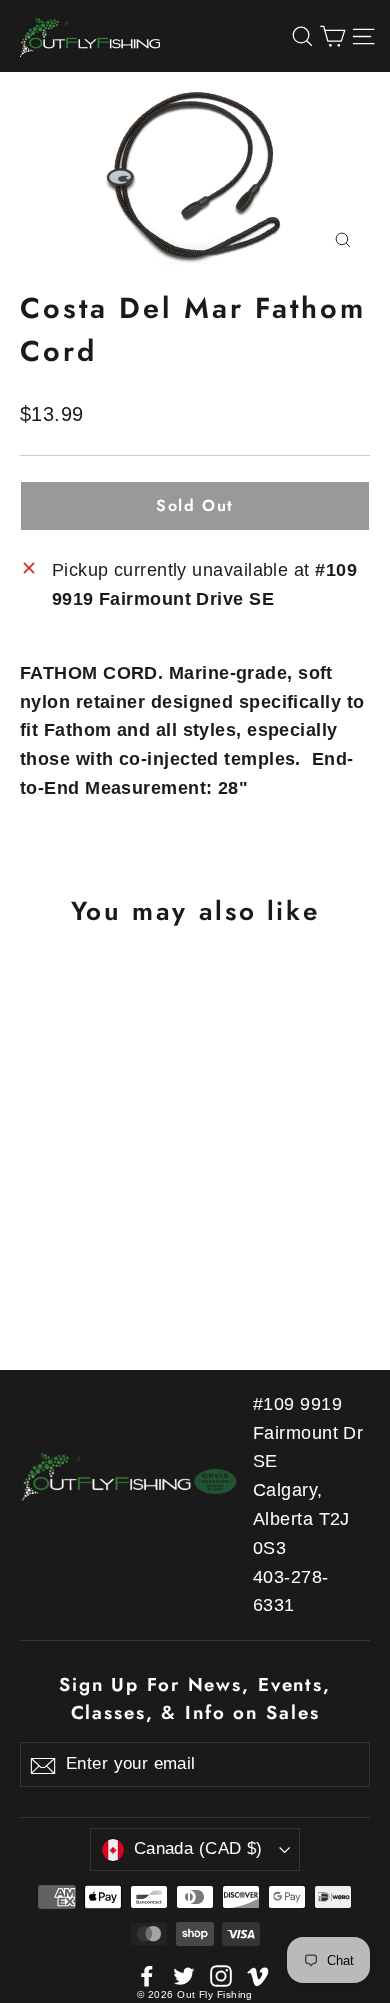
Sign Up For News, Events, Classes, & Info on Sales (195, 1698)
